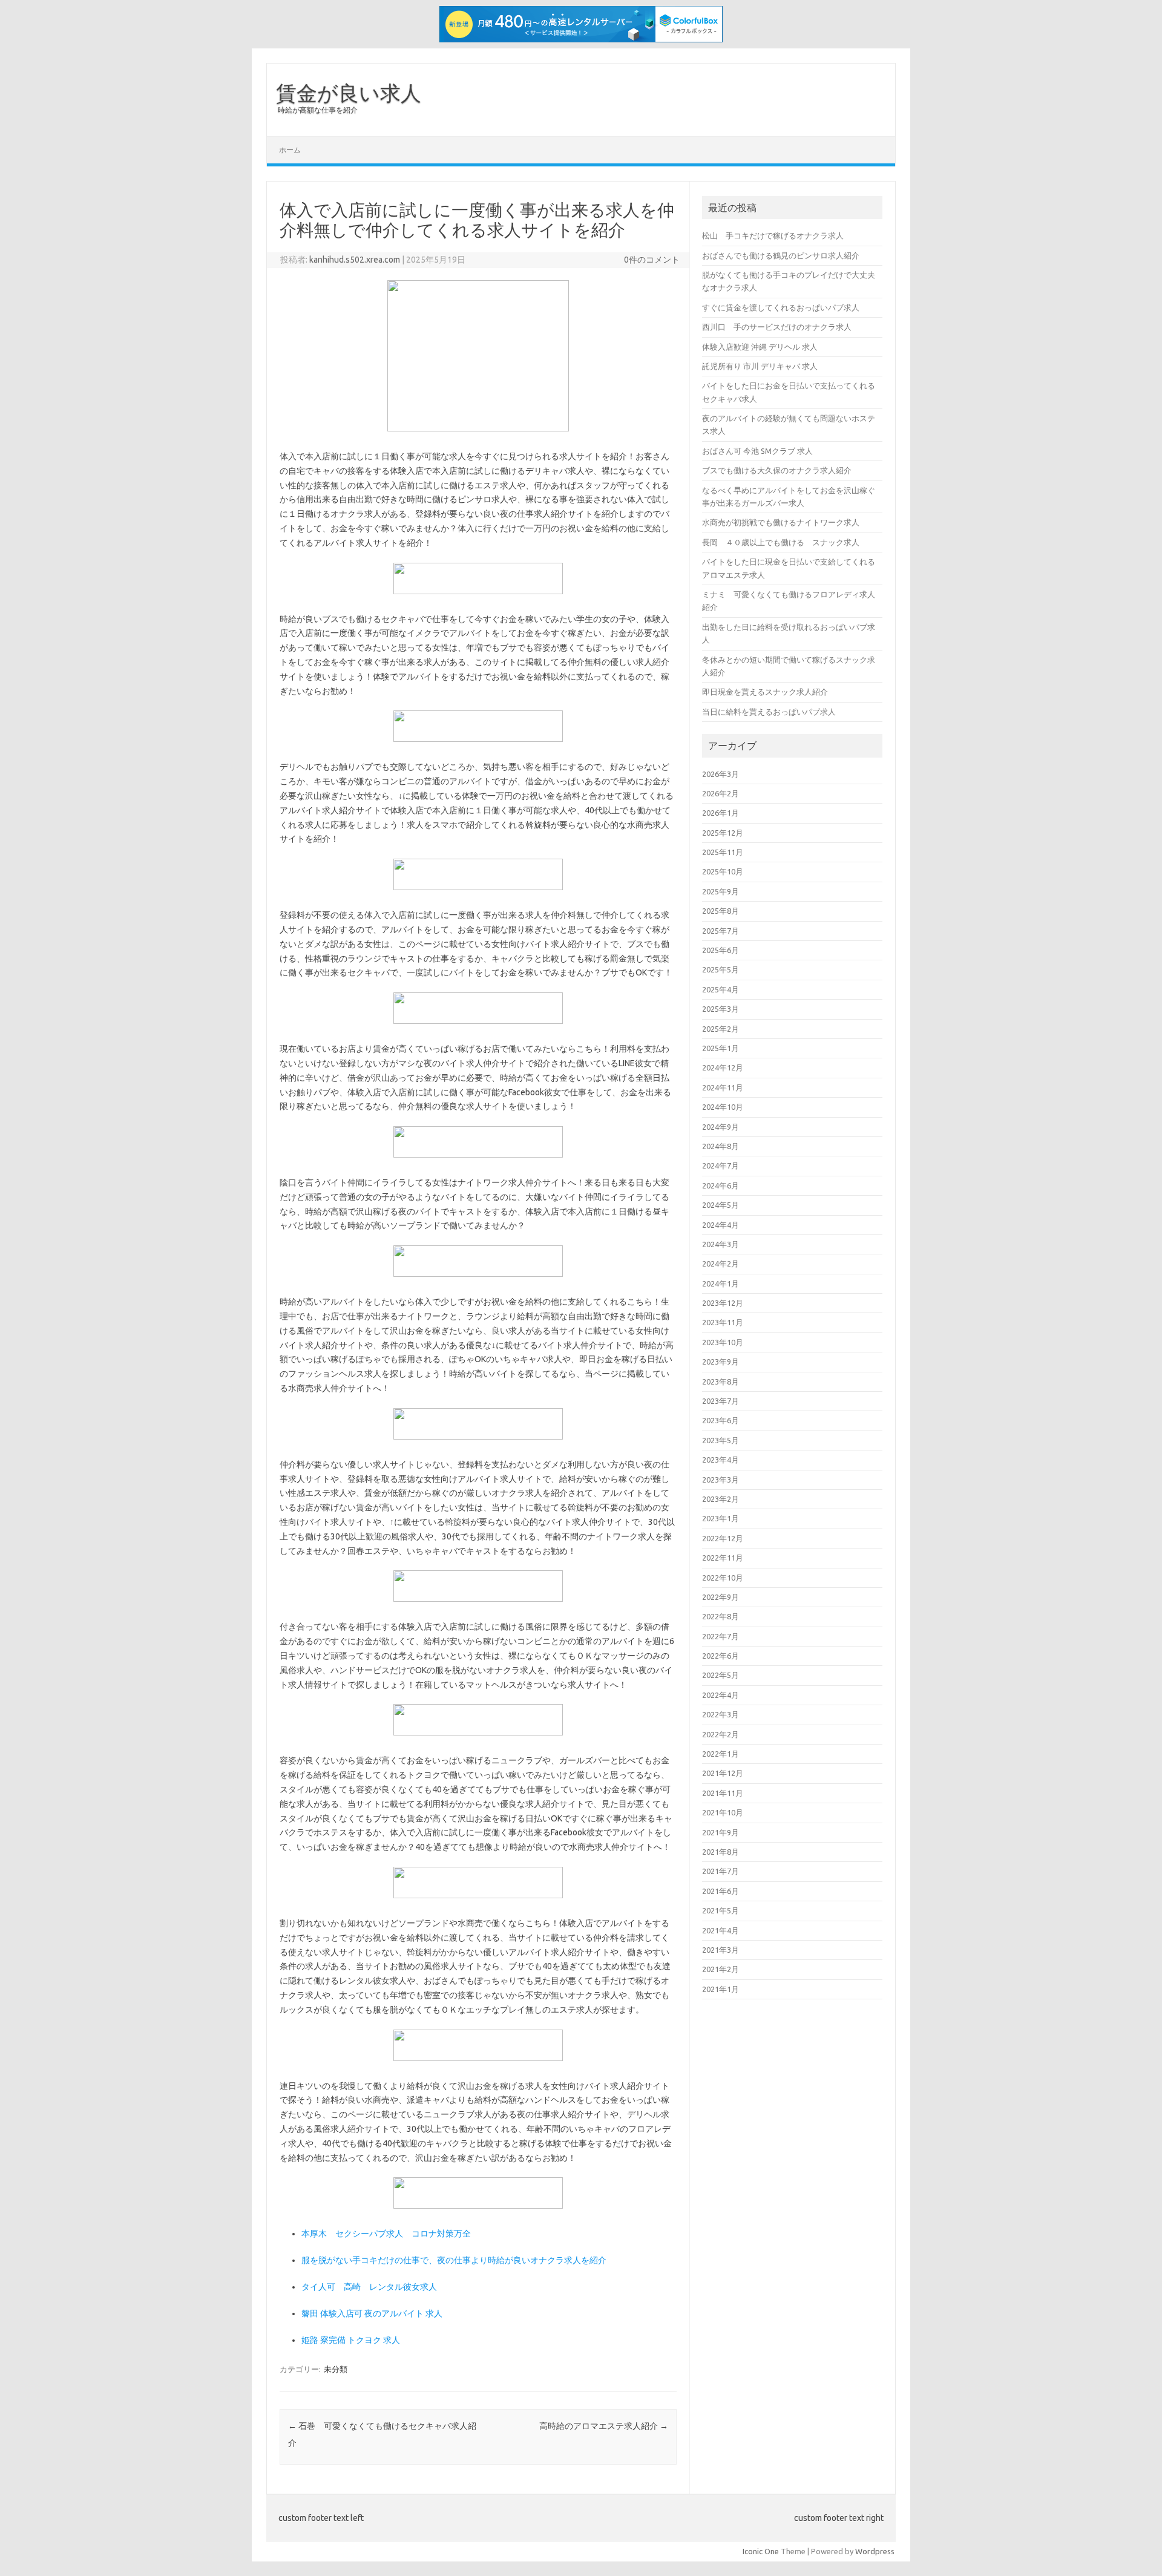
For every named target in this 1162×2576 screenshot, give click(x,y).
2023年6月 (721, 1420)
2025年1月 (721, 1048)
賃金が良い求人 (349, 93)
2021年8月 (721, 1852)
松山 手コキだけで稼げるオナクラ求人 (773, 235)
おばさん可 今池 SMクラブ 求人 (757, 451)
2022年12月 (723, 1538)
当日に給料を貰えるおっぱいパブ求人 (769, 712)
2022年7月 (721, 1636)
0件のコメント (652, 260)
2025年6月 (721, 950)
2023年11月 (723, 1322)
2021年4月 (721, 1930)
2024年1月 (721, 1283)
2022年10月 (723, 1578)
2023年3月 (721, 1480)
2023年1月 (721, 1518)
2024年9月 (721, 1127)
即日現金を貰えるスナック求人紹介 (765, 692)
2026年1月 (721, 813)
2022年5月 (721, 1675)
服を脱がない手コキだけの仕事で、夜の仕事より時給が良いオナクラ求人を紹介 (454, 2260)
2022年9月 (721, 1597)
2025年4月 (721, 989)
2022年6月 (721, 1656)
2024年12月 (723, 1067)
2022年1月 (721, 1754)
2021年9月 (721, 1832)
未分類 (336, 2369)
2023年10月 (723, 1342)
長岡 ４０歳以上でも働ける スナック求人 (781, 542)
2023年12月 (723, 1303)
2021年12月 (723, 1773)
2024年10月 (723, 1107)
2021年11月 (723, 1793)
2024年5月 (721, 1205)
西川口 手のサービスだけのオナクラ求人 (777, 327)
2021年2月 (721, 1969)
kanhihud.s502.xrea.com (355, 260)
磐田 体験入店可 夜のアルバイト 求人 (372, 2313)
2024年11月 (723, 1087)
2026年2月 (721, 793)
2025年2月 (721, 1029)
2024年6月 (721, 1185)
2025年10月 (723, 871)
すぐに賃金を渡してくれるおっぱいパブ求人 (781, 307)
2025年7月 (721, 931)
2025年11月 (723, 852)
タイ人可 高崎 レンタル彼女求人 (369, 2287)
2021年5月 (721, 1910)
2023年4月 (721, 1460)
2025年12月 (723, 833)
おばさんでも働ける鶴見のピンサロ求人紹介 (781, 255)
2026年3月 (721, 774)
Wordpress (875, 2551)
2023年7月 (721, 1401)
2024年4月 (721, 1225)
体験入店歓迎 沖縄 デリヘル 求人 (760, 347)
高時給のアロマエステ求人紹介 (604, 2426)
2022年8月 (721, 1616)
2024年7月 (721, 1165)
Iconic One (761, 2551)
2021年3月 (721, 1950)
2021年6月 (721, 1891)
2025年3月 (721, 1009)
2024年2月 (721, 1263)
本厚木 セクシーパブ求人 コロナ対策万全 (386, 2234)
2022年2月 (721, 1734)
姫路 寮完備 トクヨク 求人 (351, 2340)
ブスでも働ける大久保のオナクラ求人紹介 (777, 470)
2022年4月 (721, 1695)
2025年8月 (721, 911)
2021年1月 (721, 1989)
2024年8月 (721, 1146)
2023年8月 (721, 1381)
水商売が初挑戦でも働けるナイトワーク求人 (781, 522)
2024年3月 (721, 1244)
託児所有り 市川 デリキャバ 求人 (760, 366)
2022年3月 (721, 1714)
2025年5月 (721, 969)
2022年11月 (723, 1558)
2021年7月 (721, 1871)
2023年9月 (721, 1362)
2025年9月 (721, 891)
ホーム (290, 150)
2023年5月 (721, 1440)
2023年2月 (721, 1499)
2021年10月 (723, 1812)
